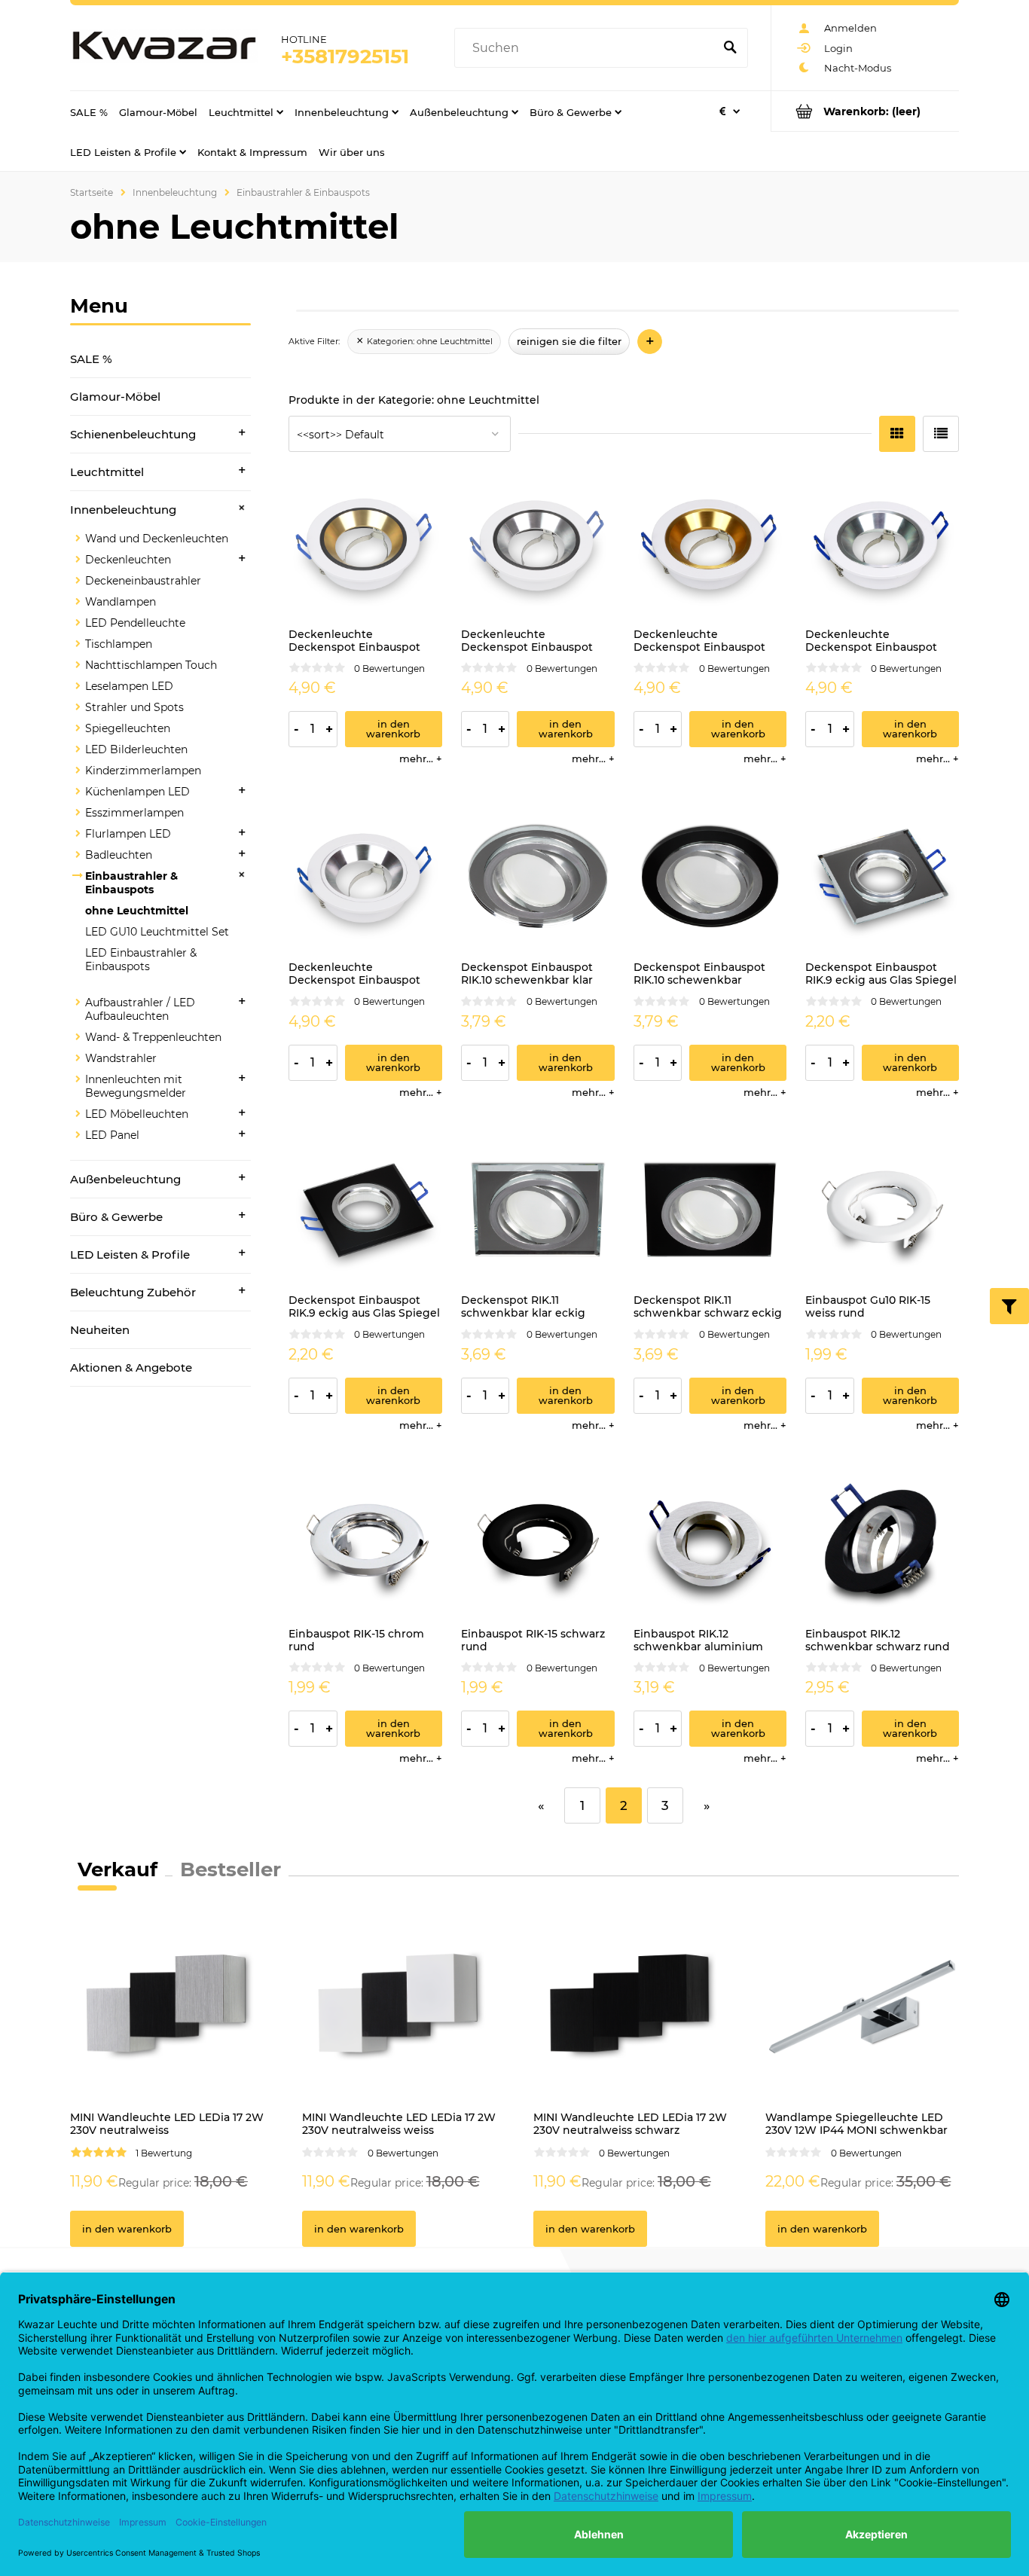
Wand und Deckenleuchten (157, 539)
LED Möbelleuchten (137, 1114)
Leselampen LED (129, 686)
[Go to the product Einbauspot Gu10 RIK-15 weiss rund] (882, 1210)
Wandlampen (121, 602)
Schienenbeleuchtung (133, 434)
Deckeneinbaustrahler (143, 581)
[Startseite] (164, 48)
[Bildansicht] (897, 434)
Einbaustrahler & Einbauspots (131, 883)
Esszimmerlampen (134, 813)
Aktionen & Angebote (131, 1367)
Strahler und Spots (134, 707)
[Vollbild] (941, 434)
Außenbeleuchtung (125, 1179)
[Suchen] (730, 48)
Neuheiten (100, 1330)
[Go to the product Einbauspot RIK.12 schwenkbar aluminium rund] (710, 1543)
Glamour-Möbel (115, 397)
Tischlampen (119, 644)
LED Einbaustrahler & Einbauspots (141, 960)
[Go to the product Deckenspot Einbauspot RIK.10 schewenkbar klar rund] (538, 877)
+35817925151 (345, 56)
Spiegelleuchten (128, 728)
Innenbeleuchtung (123, 510)
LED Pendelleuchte (135, 623)
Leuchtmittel (107, 472)
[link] (424, 342)
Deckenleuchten (128, 560)
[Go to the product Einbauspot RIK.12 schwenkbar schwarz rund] (882, 1543)
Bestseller (231, 1869)
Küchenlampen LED (137, 792)
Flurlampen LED (128, 834)
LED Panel (112, 1135)
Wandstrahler (121, 1058)
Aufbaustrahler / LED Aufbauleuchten (140, 1009)
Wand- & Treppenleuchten (153, 1037)
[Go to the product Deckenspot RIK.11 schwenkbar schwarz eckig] (710, 1210)
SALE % (91, 359)
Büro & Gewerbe (116, 1217)
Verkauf (118, 1869)
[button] (421, 758)
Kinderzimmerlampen (143, 771)
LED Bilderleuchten (136, 749)
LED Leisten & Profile (130, 1254)
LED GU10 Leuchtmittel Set (157, 932)
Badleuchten (119, 855)
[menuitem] (89, 111)
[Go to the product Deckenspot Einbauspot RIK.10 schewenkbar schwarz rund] (710, 877)
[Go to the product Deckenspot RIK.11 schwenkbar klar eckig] (538, 1210)
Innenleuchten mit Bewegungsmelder (136, 1086)
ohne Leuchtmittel (137, 911)
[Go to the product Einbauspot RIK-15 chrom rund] (365, 1543)
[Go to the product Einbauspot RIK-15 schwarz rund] (538, 1543)
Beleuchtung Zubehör (133, 1292)
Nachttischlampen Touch (151, 665)
